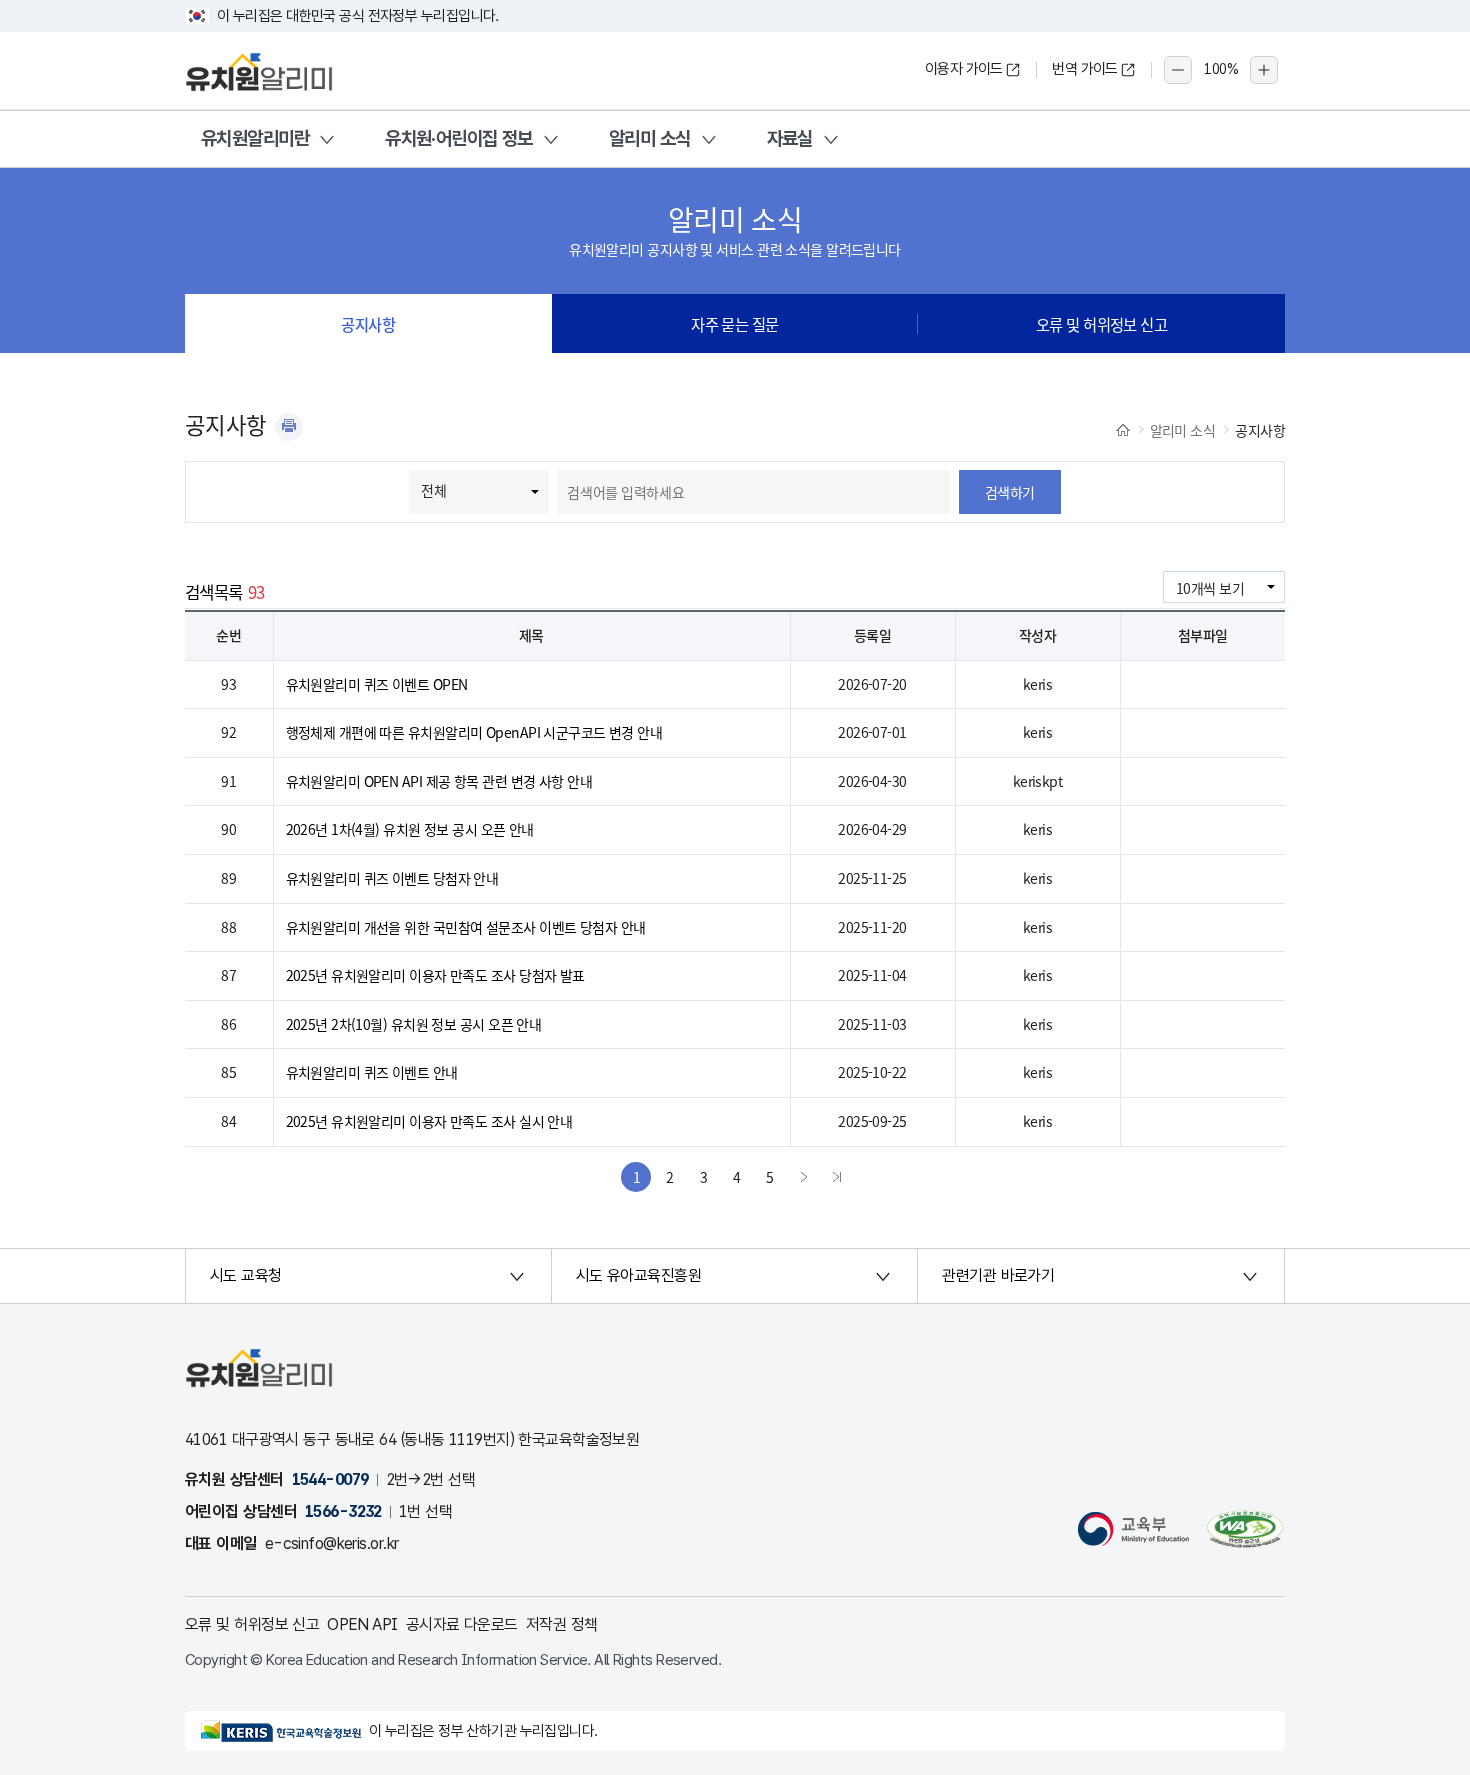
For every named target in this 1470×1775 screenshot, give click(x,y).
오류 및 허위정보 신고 (1101, 324)
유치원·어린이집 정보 (459, 138)
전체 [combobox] (433, 490)
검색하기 (1010, 492)
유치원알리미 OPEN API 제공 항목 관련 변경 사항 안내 (439, 781)
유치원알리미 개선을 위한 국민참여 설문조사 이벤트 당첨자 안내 (466, 927)
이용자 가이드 (964, 69)
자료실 (790, 138)
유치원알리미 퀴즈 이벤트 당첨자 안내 (392, 878)
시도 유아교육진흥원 (638, 1275)
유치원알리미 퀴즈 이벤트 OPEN (377, 684)
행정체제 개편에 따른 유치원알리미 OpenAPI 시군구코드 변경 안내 (474, 732)
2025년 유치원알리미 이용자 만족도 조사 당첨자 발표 (435, 975)
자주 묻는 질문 (735, 324)
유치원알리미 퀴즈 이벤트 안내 (372, 1072)
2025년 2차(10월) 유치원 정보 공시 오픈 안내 (414, 1024)
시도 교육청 (246, 1275)
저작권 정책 (562, 1624)
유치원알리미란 (255, 138)
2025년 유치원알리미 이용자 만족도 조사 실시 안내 (429, 1121)
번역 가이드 (1085, 69)
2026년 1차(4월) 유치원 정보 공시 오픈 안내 (410, 829)
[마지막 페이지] (837, 1177)
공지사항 (368, 324)
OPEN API (362, 1624)
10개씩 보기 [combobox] (1210, 588)
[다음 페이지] (804, 1177)
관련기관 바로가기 (998, 1275)
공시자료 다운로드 (462, 1624)
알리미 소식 (650, 138)
